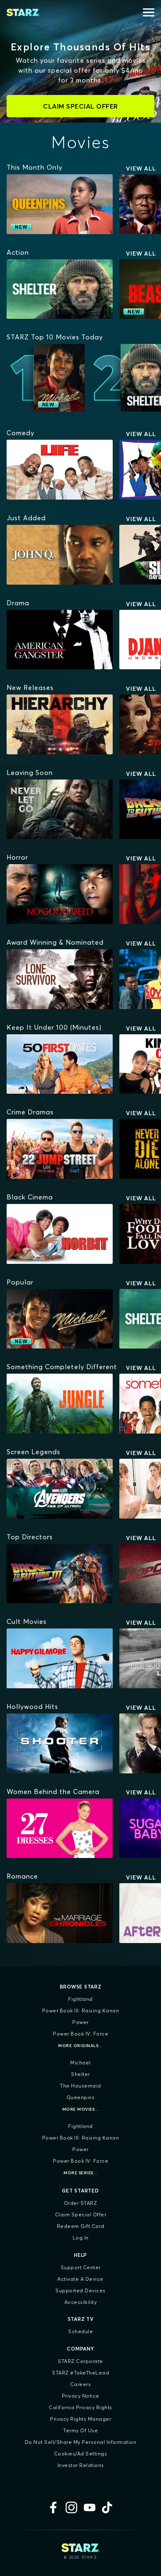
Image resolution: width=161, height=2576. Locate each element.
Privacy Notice (81, 2396)
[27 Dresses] (60, 1828)
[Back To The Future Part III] (60, 1574)
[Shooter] (60, 1743)
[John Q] (60, 555)
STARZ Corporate (80, 2361)
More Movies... (81, 2109)
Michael (80, 2063)
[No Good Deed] (60, 894)
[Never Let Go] (60, 809)
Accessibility (81, 2302)
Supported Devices (80, 2290)
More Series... (80, 2173)
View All (141, 168)
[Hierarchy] (60, 724)
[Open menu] (149, 12)
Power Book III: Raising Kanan (81, 2011)
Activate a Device (80, 2279)
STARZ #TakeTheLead (80, 2373)
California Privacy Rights (80, 2407)
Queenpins (81, 2097)
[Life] (60, 470)
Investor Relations (81, 2465)
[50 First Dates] (60, 1064)
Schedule (80, 2331)
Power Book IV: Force (80, 2034)
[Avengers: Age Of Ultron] (60, 1489)
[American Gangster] (60, 640)
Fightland (80, 1999)
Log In (81, 2238)
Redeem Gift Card (81, 2226)
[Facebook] (53, 2507)
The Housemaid (80, 2086)
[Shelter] (60, 289)
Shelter (80, 2074)
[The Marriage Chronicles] (60, 1913)
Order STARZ (81, 2203)
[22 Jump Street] (60, 1149)
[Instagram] (71, 2507)
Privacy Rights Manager (80, 2419)
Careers (81, 2384)
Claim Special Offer (81, 2215)
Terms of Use (80, 2430)
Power (80, 2022)
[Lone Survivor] (60, 979)
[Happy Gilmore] (60, 1658)
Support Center (81, 2267)
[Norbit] (60, 1234)
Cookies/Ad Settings (81, 2454)
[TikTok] (108, 2507)
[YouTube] (90, 2507)
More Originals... (80, 2046)
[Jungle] (60, 1404)
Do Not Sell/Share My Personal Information (81, 2442)
